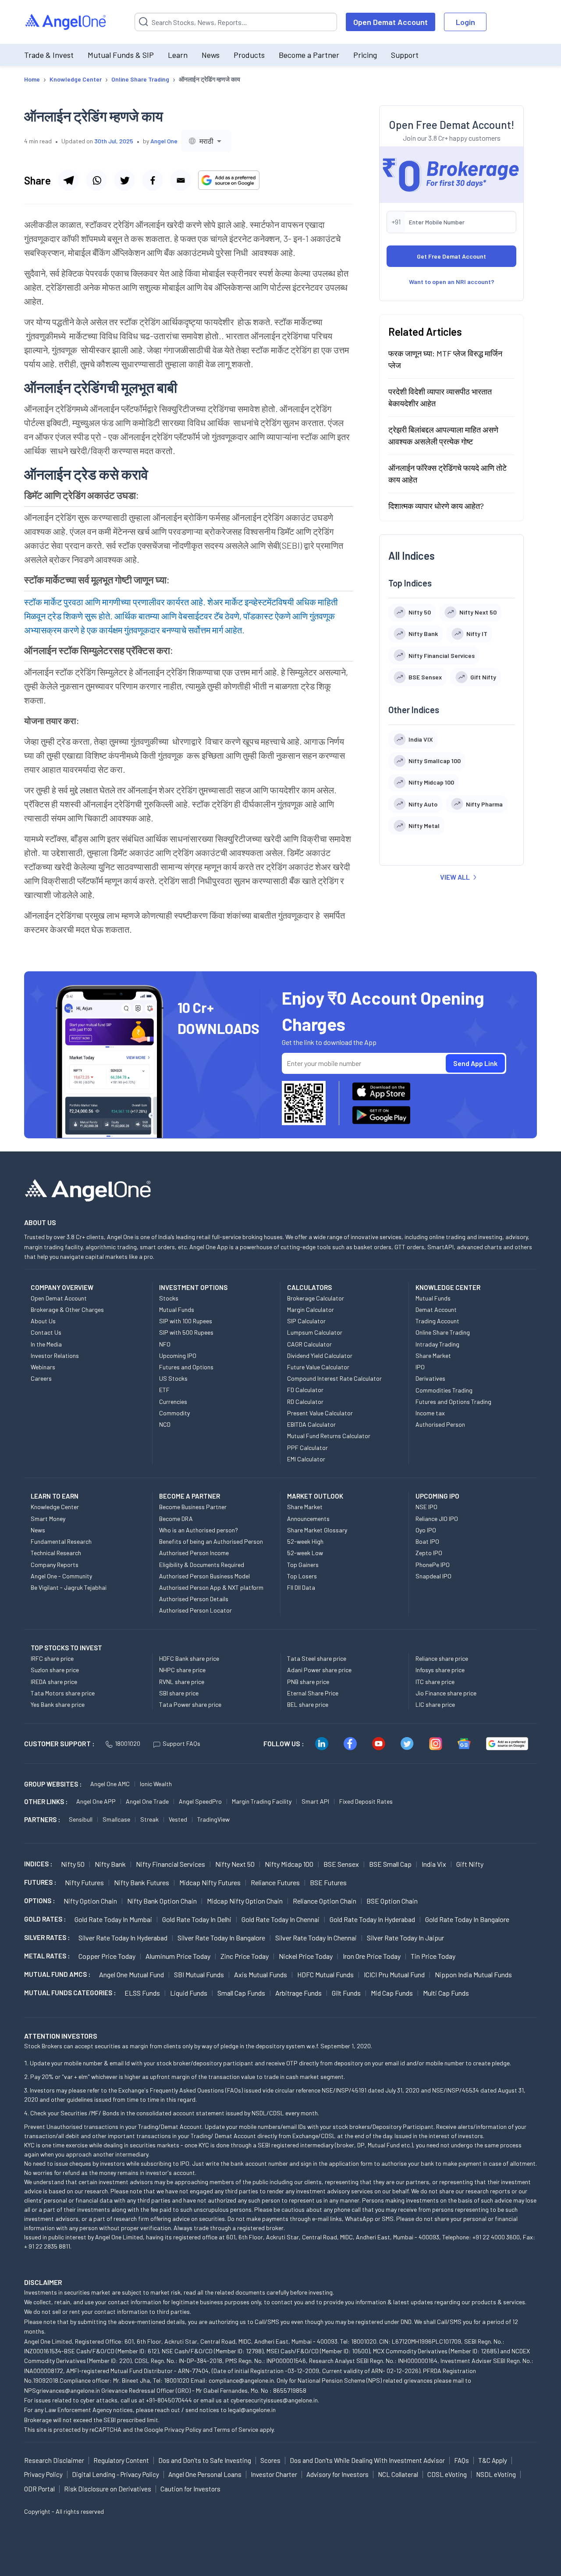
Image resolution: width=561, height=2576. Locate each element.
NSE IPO (426, 1507)
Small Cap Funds (241, 1993)
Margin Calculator (311, 1309)
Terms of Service (236, 2429)
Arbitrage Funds (298, 1993)
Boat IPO (427, 1541)
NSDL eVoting (496, 2474)
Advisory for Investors (337, 2474)
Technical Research (56, 1553)
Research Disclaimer (54, 2460)
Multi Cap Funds (446, 1993)
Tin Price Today (433, 1956)
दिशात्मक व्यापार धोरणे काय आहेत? (436, 505)
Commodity (174, 1413)
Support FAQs (181, 1743)
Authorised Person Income (194, 1553)
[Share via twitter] (124, 180)
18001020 (128, 1743)
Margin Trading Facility (262, 1801)
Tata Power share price (190, 1704)
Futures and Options (186, 1367)
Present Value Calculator (320, 1413)
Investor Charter (274, 2474)
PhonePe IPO (433, 1565)
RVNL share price (182, 1682)
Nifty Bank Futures (142, 1882)
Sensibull (81, 1819)
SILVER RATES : (47, 1937)
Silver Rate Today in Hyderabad (123, 1938)
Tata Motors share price (63, 1693)
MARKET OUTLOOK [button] (315, 1496)
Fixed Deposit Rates (366, 1801)
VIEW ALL (455, 877)
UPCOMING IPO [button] (437, 1496)
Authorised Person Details (194, 1599)
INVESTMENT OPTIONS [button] (193, 1287)
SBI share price (179, 1693)
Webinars (43, 1367)
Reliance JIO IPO (437, 1519)
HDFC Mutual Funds (325, 1974)
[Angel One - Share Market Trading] (66, 22)
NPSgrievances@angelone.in (62, 2390)
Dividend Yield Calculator (320, 1356)
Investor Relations (55, 1356)
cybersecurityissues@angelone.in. (275, 2400)
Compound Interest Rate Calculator (334, 1378)
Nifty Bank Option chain (162, 1901)
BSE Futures (328, 1882)
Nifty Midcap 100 (289, 1864)
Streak (149, 1819)
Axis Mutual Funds (261, 1974)
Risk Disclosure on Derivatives (108, 2489)
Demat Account (436, 1309)
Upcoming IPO (178, 1356)
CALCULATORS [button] (309, 1287)
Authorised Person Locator (195, 1610)
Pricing (365, 55)
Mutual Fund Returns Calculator (329, 1436)
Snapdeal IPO (433, 1576)
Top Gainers (303, 1565)
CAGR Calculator (309, 1344)
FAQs (462, 2460)
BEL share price (308, 1704)
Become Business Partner (193, 1507)
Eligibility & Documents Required (202, 1565)
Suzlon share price (55, 1670)
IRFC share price (52, 1658)
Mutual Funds (177, 1309)
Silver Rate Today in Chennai (316, 1938)
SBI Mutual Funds (199, 1974)
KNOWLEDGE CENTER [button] (448, 1287)
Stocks (169, 1298)
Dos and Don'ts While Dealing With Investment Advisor (367, 2460)
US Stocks (173, 1378)
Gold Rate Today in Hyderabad (372, 1919)
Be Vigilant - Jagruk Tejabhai (69, 1587)
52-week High (305, 1541)
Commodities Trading (444, 1390)
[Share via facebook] (153, 180)
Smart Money (48, 1519)
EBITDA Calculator (311, 1424)
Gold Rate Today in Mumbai (113, 1919)
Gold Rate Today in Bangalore (467, 1919)
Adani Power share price (319, 1670)
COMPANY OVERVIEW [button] (62, 1287)
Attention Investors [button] (61, 2036)
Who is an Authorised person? (199, 1530)
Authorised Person (440, 1424)
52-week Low (305, 1553)
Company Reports (55, 1565)
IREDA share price (54, 1682)
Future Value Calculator (318, 1367)
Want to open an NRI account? (452, 281)
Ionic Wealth (156, 1784)
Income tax (430, 1413)
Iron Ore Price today (372, 1956)
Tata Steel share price (317, 1658)
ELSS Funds (142, 1993)
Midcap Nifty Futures (210, 1882)
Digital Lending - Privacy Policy (115, 2474)
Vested (178, 1819)
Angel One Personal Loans (205, 2474)
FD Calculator (305, 1390)
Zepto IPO (429, 1553)
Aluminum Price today (178, 1956)
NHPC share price (182, 1670)
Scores (270, 2460)
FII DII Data (301, 1587)
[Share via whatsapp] (96, 180)
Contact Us (46, 1332)
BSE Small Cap (390, 1864)
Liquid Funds (189, 1993)
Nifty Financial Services (170, 1864)
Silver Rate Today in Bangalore (221, 1938)
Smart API (315, 1801)
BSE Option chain (392, 1901)
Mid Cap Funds (392, 1993)
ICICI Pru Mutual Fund (394, 1974)
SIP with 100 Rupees (186, 1321)
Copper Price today (107, 1956)
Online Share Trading (443, 1332)
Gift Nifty (470, 1864)
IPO (420, 1367)
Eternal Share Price (313, 1693)
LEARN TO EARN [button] (55, 1496)
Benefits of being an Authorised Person (211, 1541)
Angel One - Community (61, 1576)
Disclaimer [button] (43, 2282)
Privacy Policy (183, 2429)
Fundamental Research (61, 1541)
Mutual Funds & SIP (121, 55)
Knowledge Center (55, 1507)
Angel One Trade (147, 1801)
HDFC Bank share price (189, 1658)
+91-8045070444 (169, 2400)
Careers (41, 1378)
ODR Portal (39, 2489)
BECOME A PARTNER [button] (190, 1496)
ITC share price (435, 1682)
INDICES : (38, 1864)
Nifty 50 (73, 1864)
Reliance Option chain (325, 1901)
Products (249, 55)
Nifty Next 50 (235, 1864)
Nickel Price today (306, 1956)
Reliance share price (442, 1658)
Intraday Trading (437, 1344)
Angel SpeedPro (200, 1801)
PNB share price (308, 1682)
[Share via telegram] (68, 180)
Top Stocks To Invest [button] (66, 1648)
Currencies (173, 1402)
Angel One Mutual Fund (131, 1974)
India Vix (434, 1864)
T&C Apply (493, 2460)
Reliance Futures (275, 1882)
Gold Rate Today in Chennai (280, 1919)
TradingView (213, 1819)
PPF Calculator (307, 1448)
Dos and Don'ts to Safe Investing (205, 2460)
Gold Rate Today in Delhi (197, 1919)
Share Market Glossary (317, 1530)
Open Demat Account (391, 22)
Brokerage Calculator (316, 1298)
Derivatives (430, 1378)
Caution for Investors (190, 2489)
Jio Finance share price (446, 1693)
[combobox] (206, 141)
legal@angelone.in (252, 2410)
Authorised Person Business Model (204, 1576)
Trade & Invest (49, 55)
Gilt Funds (346, 1993)
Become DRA (176, 1519)
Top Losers (302, 1576)
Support (405, 55)
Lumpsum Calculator (315, 1332)
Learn (178, 55)
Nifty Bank (110, 1864)
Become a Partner (309, 55)
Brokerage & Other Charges (67, 1309)
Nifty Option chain (90, 1901)
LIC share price (435, 1704)
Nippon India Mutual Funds (473, 1974)
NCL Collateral (398, 2474)
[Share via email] (181, 180)
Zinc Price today (245, 1956)
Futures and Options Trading (453, 1402)
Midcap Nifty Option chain (245, 1901)
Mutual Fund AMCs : (57, 1974)
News (211, 55)
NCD (165, 1424)
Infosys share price (440, 1670)
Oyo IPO (426, 1530)
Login (465, 22)
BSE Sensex (341, 1864)
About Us (43, 1321)
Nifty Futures (84, 1882)
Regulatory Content (121, 2460)
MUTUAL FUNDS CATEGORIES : (70, 1993)
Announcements (308, 1519)
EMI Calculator (306, 1459)
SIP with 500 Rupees (186, 1332)
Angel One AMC (110, 1784)
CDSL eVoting (447, 2474)
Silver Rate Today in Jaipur (405, 1938)
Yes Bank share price (58, 1704)
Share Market (433, 1356)
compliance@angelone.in (241, 2380)
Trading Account (437, 1321)
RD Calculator (305, 1402)
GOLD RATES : (45, 1919)
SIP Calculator (306, 1321)
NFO (165, 1344)
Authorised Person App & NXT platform (211, 1587)
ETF (164, 1390)
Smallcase (116, 1819)
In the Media (46, 1344)
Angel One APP (96, 1801)
